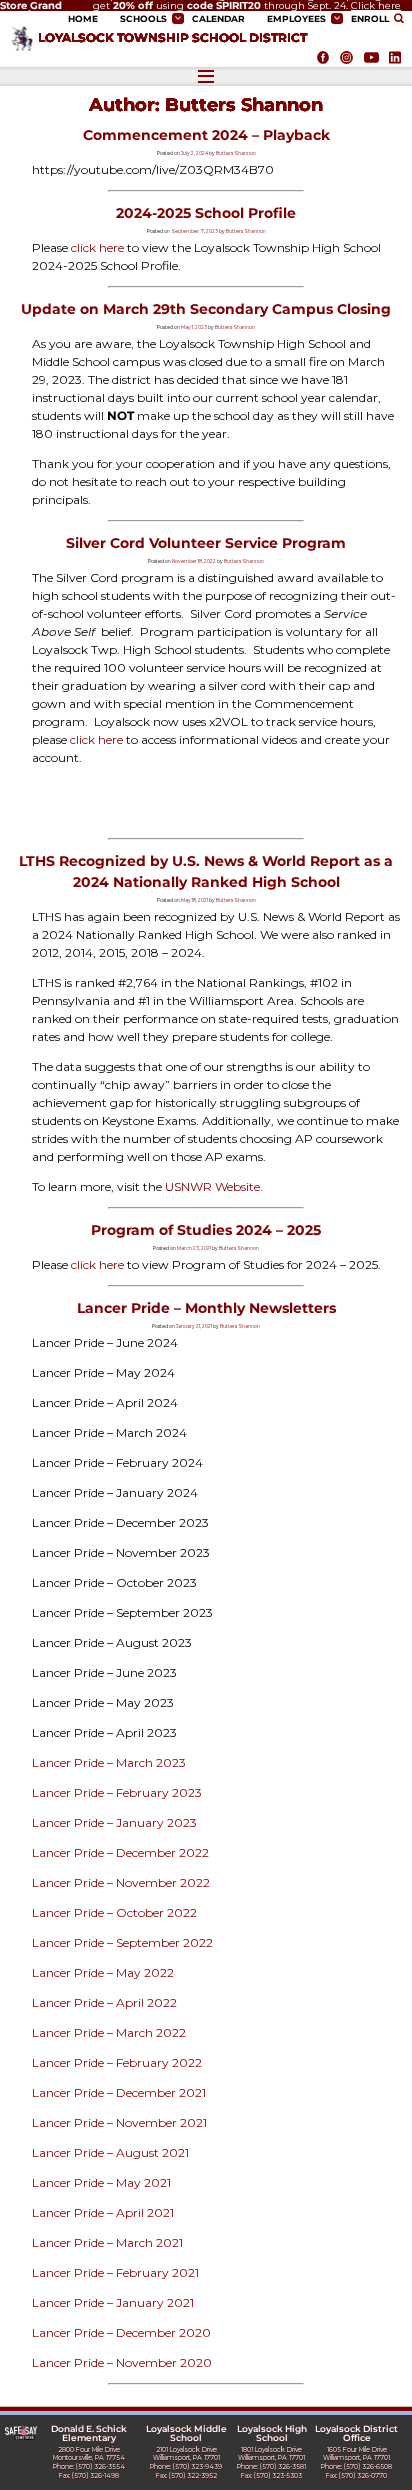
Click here (376, 5)
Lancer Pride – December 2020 (121, 2332)
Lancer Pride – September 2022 (122, 1942)
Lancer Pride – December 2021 (119, 2092)
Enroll (370, 19)
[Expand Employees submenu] (337, 18)
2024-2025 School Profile (206, 213)
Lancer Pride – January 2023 (114, 1822)
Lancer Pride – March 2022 (109, 2032)
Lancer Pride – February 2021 (115, 2272)
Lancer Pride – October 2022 (114, 1912)
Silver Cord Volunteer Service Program (206, 543)
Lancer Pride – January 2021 (113, 2302)
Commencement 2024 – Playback (206, 135)
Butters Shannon (236, 153)
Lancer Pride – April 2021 (103, 2212)
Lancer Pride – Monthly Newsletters (206, 1308)
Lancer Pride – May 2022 (103, 1972)
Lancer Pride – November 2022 (121, 1882)
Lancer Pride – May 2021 (101, 2182)
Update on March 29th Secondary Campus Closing (206, 309)
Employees (296, 19)
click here (97, 247)
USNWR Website (212, 1186)
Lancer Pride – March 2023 (109, 1762)
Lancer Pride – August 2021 (110, 2152)
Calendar (218, 19)
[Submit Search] (400, 18)
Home (83, 19)
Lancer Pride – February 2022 (117, 2062)
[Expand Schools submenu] (178, 18)
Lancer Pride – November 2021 (119, 2122)
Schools (143, 19)
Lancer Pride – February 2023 (117, 1792)
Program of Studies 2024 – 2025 (206, 1230)
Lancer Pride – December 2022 (120, 1852)
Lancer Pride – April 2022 (104, 2002)
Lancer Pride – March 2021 (107, 2242)
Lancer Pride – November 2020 (122, 2362)
